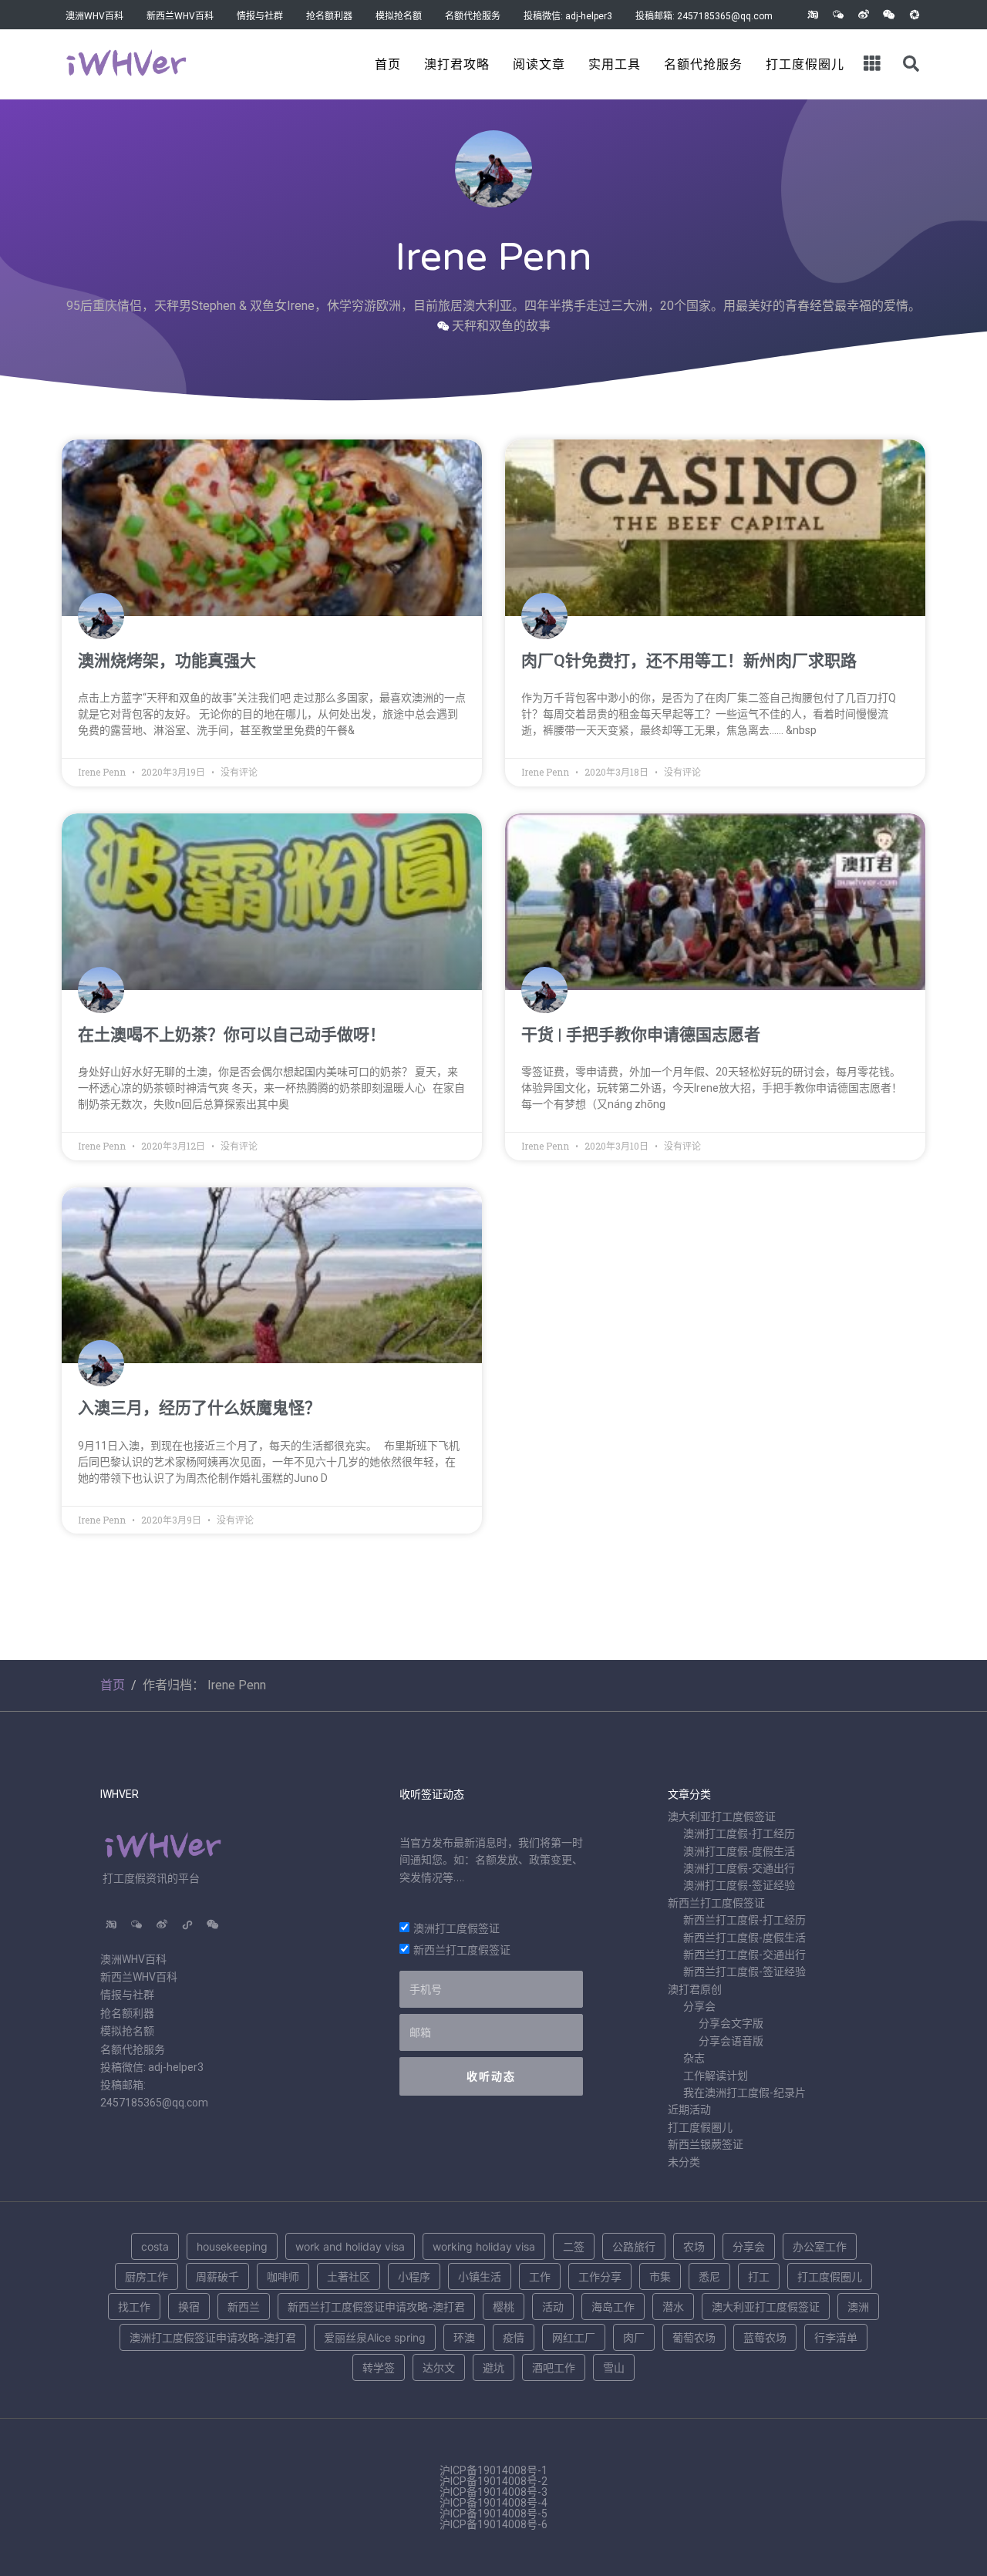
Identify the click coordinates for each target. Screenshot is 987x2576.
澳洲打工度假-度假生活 (739, 1851)
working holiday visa (484, 2246)
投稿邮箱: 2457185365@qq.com (704, 16)
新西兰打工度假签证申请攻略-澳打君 (376, 2307)
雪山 (614, 2367)
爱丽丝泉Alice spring (375, 2337)
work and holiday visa (350, 2246)
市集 (660, 2276)
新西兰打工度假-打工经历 (744, 1920)
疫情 (514, 2337)
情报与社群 (260, 16)
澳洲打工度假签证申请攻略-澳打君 (213, 2337)
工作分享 (600, 2276)
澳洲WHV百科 (94, 16)
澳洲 (858, 2307)
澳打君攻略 (457, 64)
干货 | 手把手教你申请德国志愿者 (641, 1035)
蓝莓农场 (765, 2337)
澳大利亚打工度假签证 (722, 1817)
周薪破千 (217, 2276)
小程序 (414, 2276)
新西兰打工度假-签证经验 (744, 1972)
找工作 (134, 2307)
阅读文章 (539, 64)
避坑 (493, 2367)
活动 (553, 2307)
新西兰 (244, 2307)
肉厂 (634, 2337)
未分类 (684, 2162)
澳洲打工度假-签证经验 (739, 1885)
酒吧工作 (554, 2367)
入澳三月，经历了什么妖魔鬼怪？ (199, 1408)
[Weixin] (889, 15)
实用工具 (615, 64)
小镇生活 (480, 2276)
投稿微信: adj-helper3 (568, 16)
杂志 (694, 2058)
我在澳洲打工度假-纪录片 (744, 2093)
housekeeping (232, 2246)
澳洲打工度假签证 (456, 1928)
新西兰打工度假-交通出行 (744, 1955)
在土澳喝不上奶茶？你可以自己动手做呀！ (232, 1035)
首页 (388, 64)
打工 (759, 2276)
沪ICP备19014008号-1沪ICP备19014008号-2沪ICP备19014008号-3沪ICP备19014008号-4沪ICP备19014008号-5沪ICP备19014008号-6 (493, 2497)
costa (155, 2246)
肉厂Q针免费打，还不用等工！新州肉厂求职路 (689, 661)
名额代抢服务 (473, 16)
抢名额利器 (329, 16)
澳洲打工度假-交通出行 (739, 1868)
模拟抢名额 (399, 16)
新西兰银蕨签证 (706, 2144)
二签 (574, 2246)
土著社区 (349, 2276)
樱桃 (504, 2307)
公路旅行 (634, 2246)
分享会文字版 (731, 2023)
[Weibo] (864, 15)
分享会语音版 (731, 2041)
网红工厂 (574, 2337)
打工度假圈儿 (805, 64)
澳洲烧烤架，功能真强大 (167, 661)
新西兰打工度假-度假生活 (744, 1938)
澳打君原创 (695, 1989)
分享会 (699, 2006)
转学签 (379, 2367)
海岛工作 (613, 2307)
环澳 (464, 2337)
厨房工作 (147, 2276)
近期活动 (689, 2110)
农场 (694, 2246)
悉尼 (709, 2276)
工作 (540, 2276)
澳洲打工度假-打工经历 (739, 1834)
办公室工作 (820, 2246)
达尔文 (439, 2367)
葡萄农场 (694, 2337)
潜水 (673, 2307)
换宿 (189, 2307)
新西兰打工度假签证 (462, 1950)
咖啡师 (283, 2276)
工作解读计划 (716, 2076)
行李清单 (836, 2337)
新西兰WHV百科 (180, 16)
